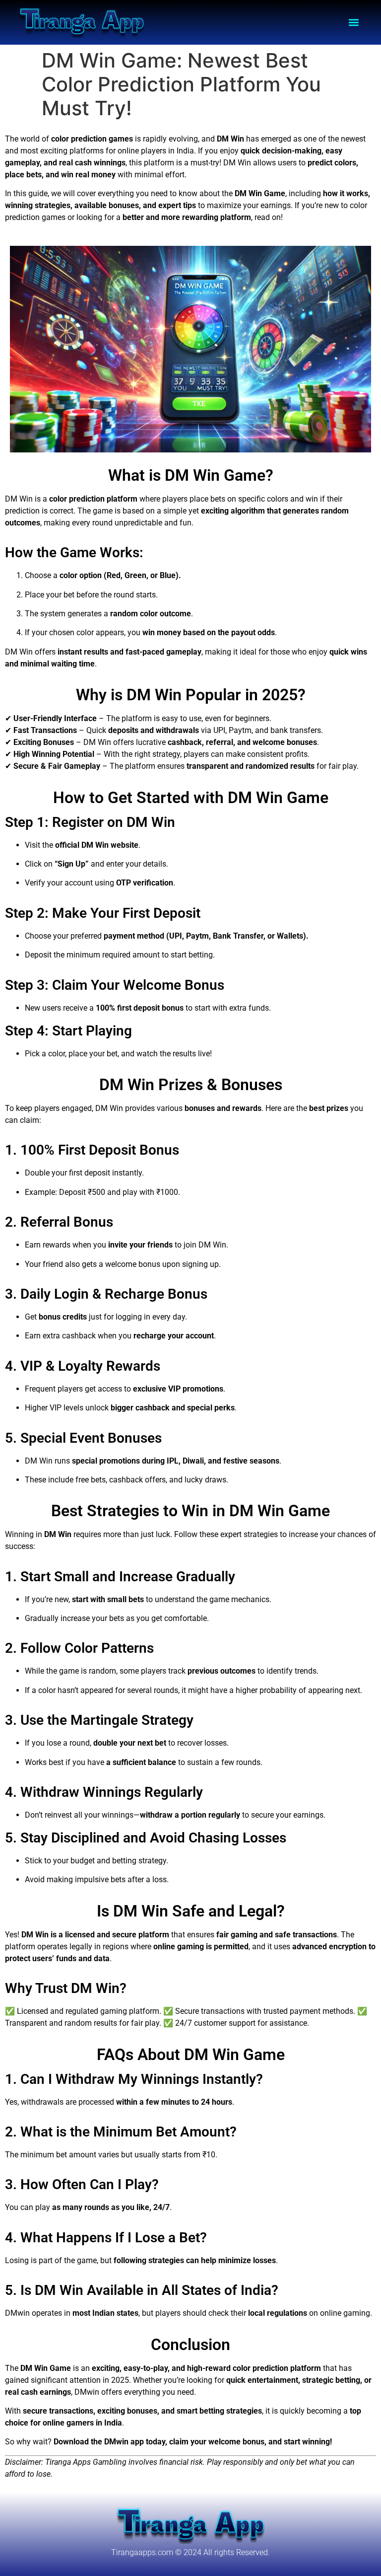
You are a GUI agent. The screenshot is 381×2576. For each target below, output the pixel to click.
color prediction (79, 139)
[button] (354, 23)
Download (71, 2442)
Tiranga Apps (68, 2462)
